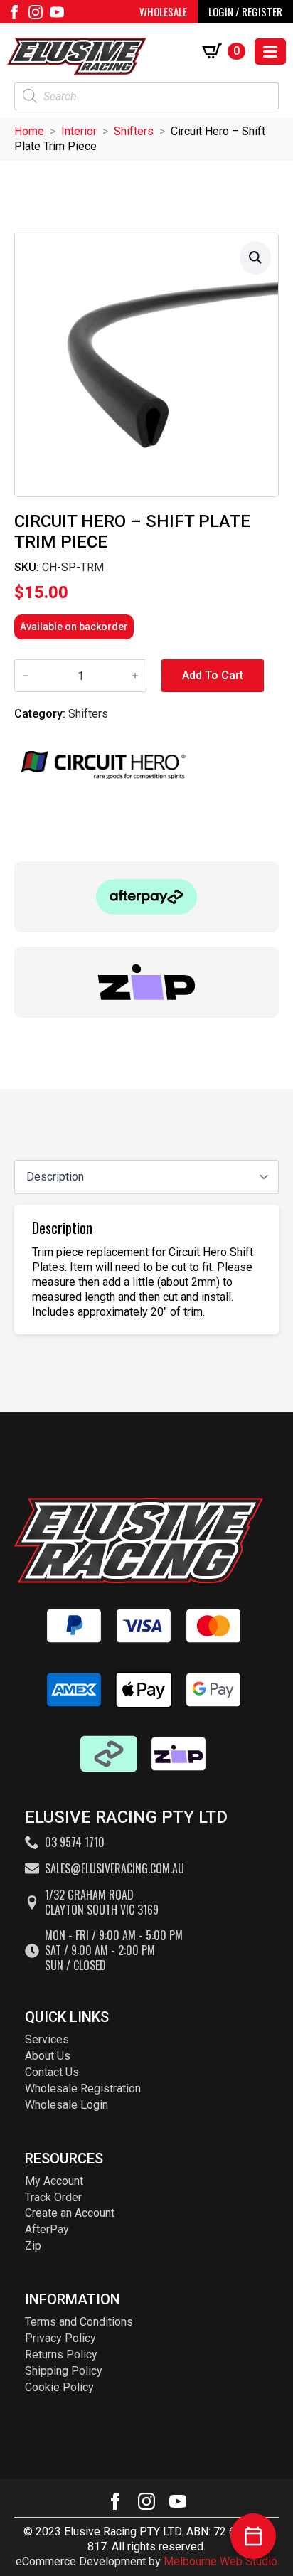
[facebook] (14, 12)
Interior (79, 131)
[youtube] (57, 12)
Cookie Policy (59, 2387)
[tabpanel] (146, 1269)
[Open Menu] (270, 52)
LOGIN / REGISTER (245, 11)
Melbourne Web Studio (220, 2561)
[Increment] (135, 676)
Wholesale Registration (83, 2088)
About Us (48, 2056)
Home (29, 131)
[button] (255, 257)
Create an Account (70, 2213)
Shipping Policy (64, 2371)
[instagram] (36, 12)
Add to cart (213, 675)
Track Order (53, 2197)
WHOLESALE (163, 11)
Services (47, 2039)
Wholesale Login (66, 2105)
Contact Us (52, 2072)
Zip (33, 2246)
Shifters (134, 131)
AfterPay (47, 2229)
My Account (54, 2181)
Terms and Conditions (79, 2322)
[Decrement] (26, 676)
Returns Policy (61, 2354)
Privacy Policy (60, 2338)
